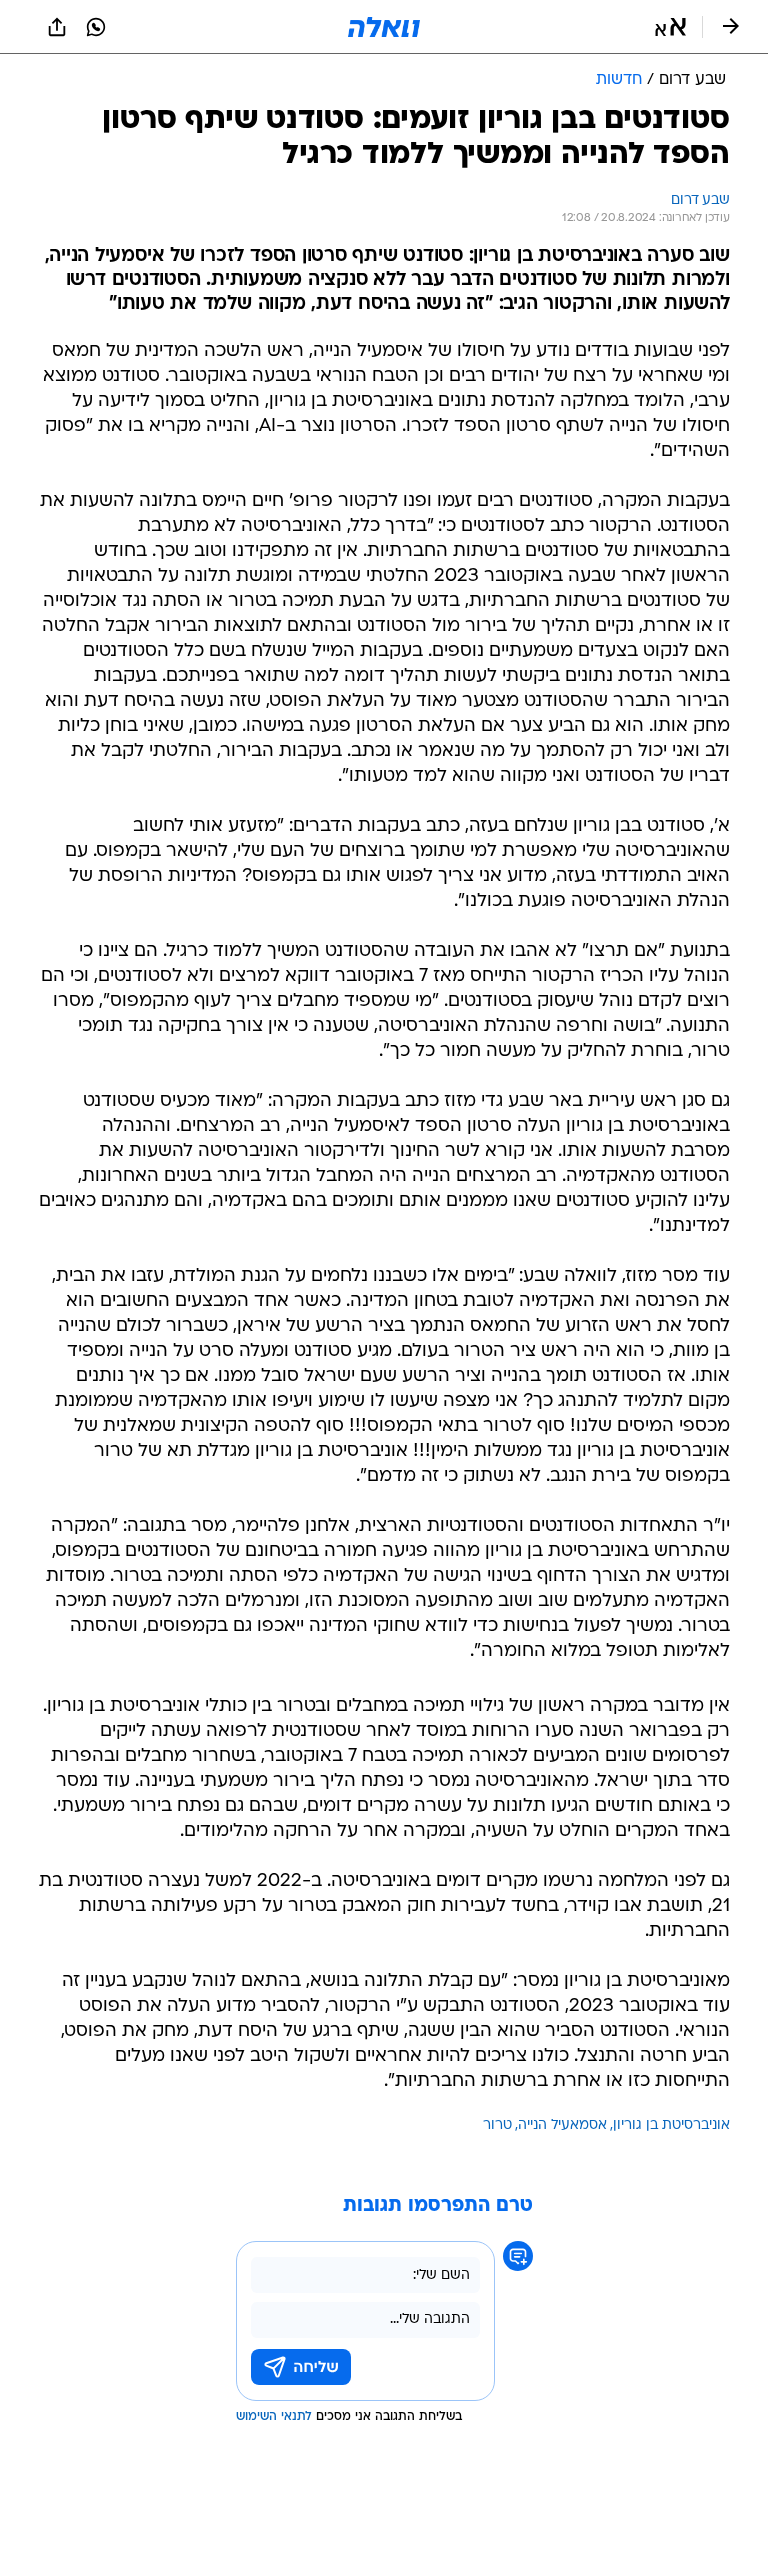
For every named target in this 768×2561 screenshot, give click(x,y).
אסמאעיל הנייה (562, 2125)
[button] (670, 27)
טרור (497, 2125)
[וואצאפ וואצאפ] (96, 27)
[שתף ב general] (57, 27)
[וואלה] (384, 27)
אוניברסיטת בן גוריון (671, 2125)
